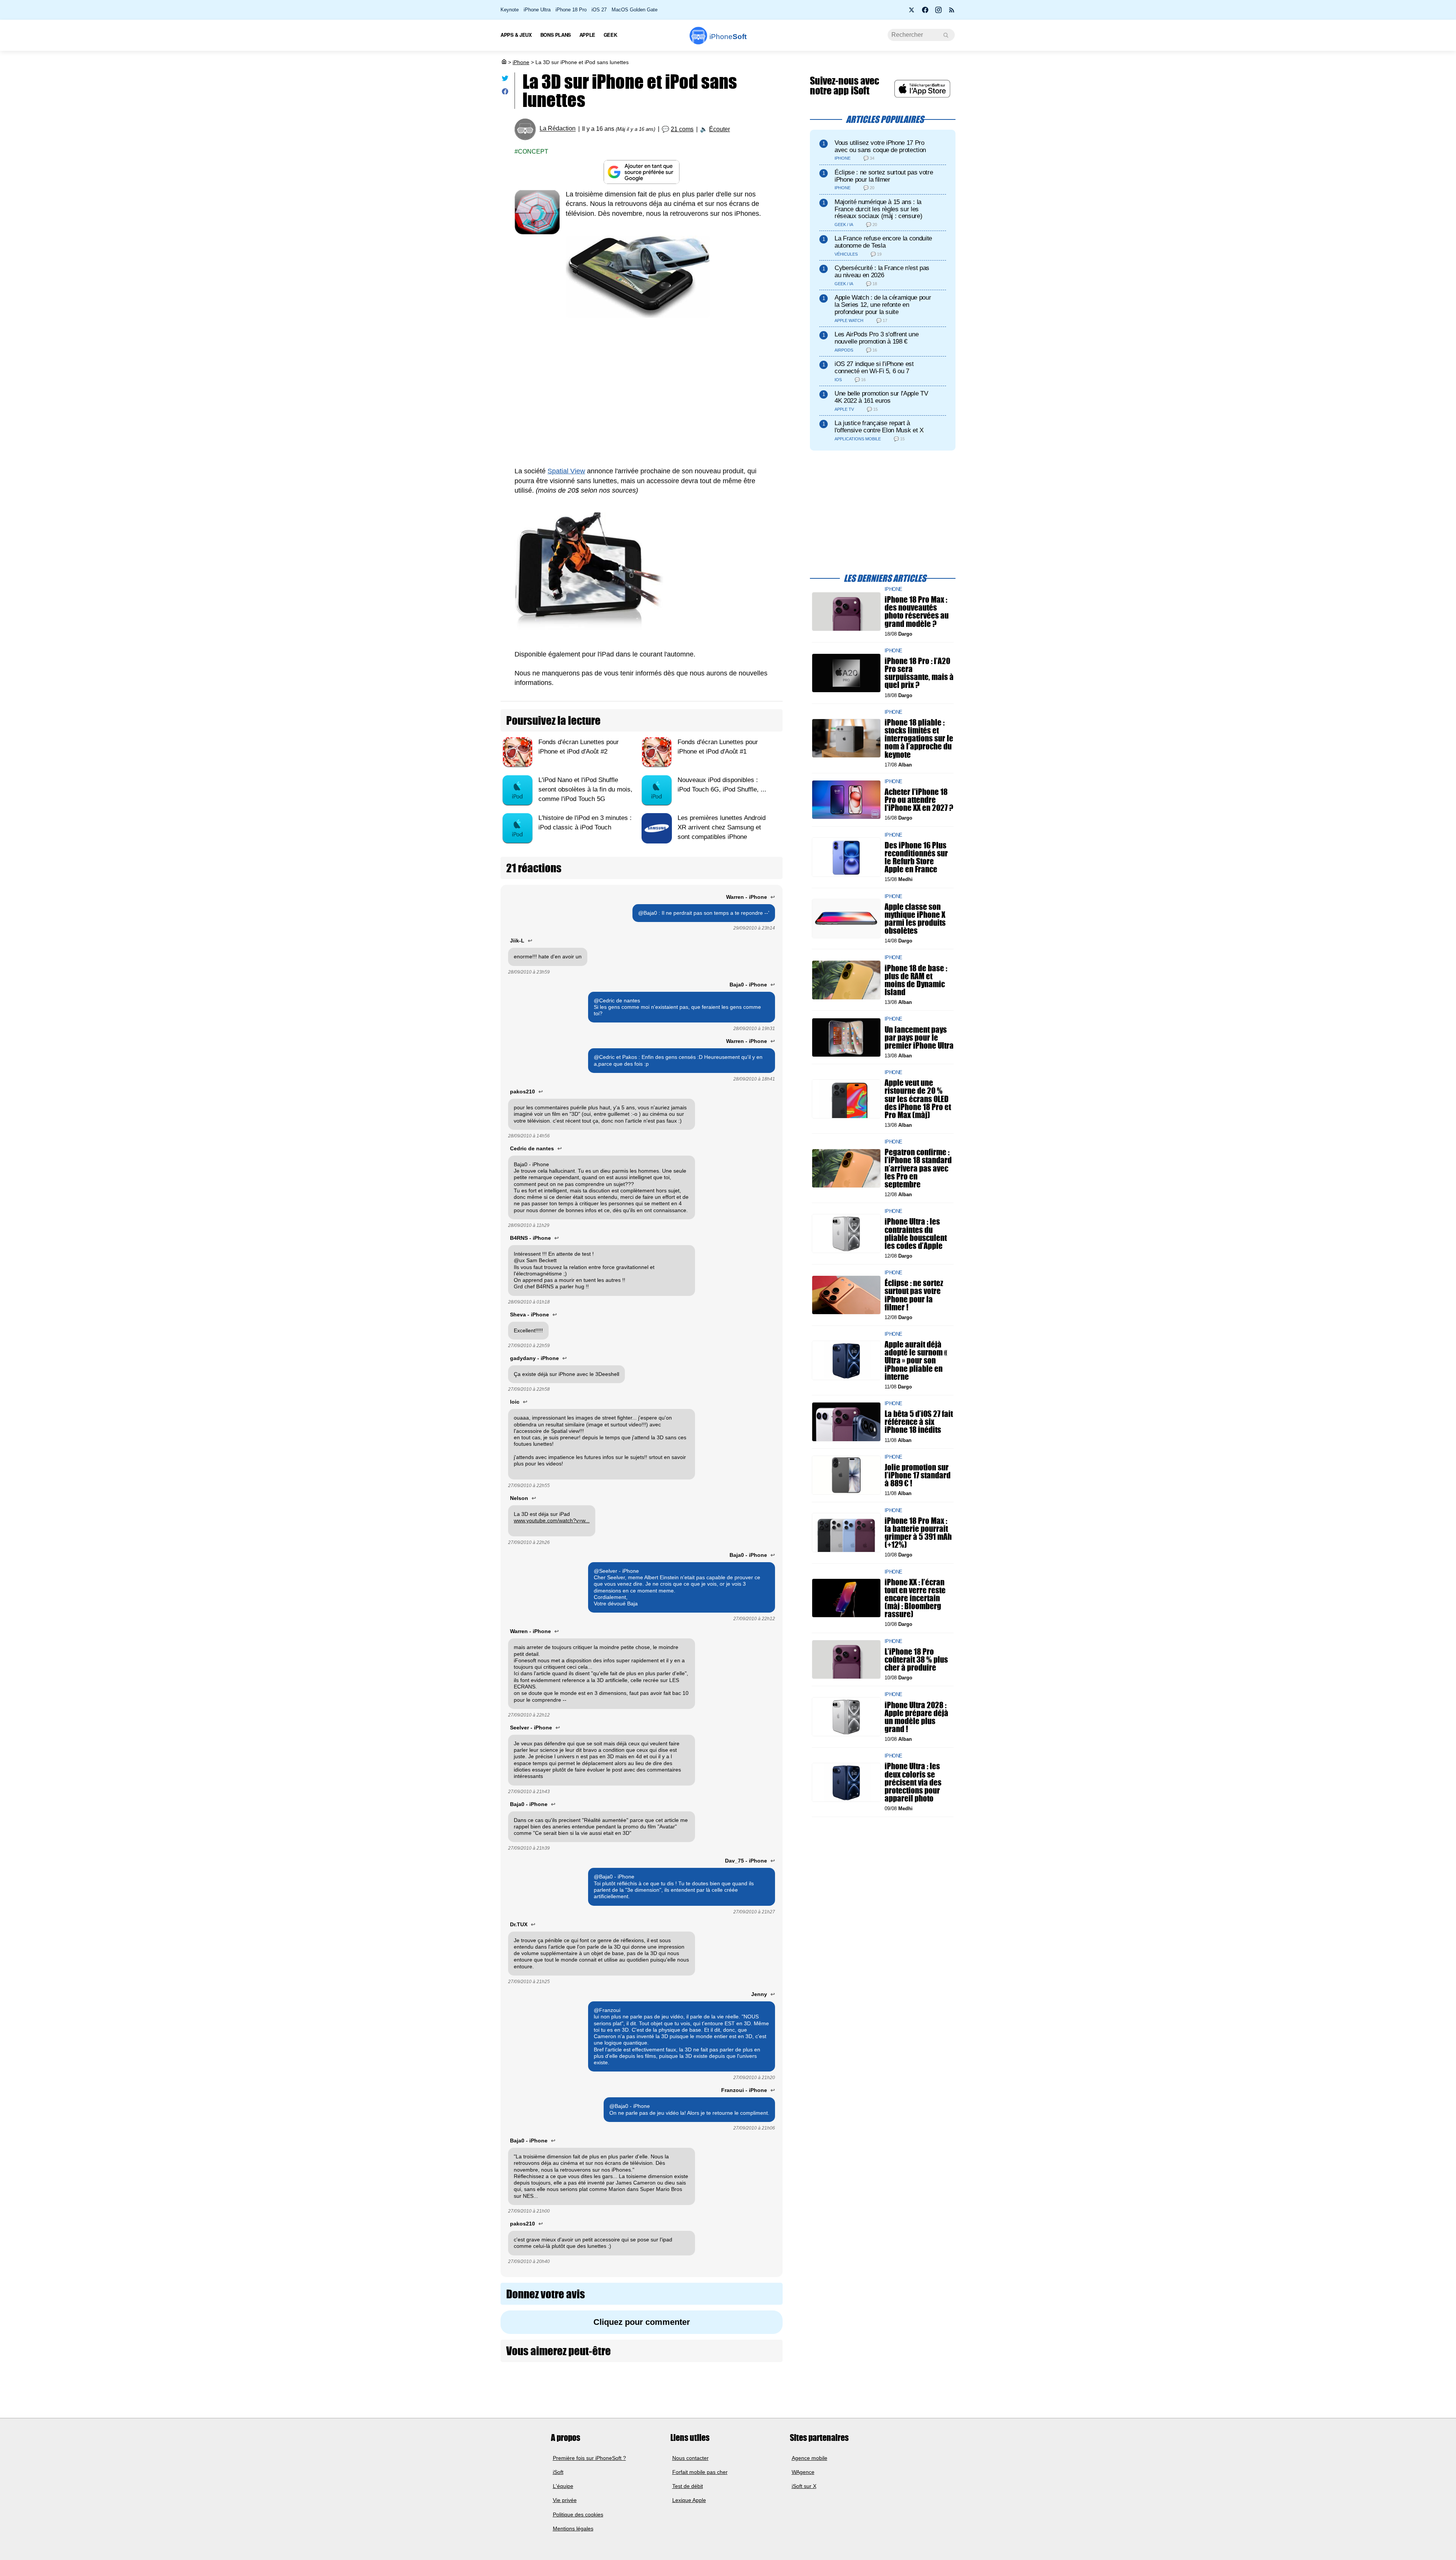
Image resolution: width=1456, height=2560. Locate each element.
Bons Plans (556, 35)
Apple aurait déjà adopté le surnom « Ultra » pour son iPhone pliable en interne (916, 1360)
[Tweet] (505, 80)
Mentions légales (573, 2529)
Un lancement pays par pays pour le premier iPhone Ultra (919, 1037)
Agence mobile (810, 2458)
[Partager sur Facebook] (505, 93)
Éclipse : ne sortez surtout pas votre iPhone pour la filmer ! (914, 1295)
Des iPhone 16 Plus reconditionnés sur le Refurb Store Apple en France (916, 857)
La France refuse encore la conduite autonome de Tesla (883, 242)
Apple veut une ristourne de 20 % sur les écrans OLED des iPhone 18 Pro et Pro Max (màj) (918, 1099)
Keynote (510, 10)
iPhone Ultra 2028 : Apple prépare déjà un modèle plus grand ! (916, 1717)
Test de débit (688, 2486)
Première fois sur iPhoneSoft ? (589, 2458)
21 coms (682, 129)
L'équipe (563, 2486)
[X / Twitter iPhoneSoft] (912, 12)
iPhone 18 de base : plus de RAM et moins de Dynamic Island (916, 980)
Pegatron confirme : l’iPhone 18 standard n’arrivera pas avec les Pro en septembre (918, 1168)
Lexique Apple (689, 2500)
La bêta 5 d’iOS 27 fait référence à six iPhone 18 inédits (919, 1422)
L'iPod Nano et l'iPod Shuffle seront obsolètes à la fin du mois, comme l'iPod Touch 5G (585, 789)
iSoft (558, 2472)
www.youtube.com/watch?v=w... (552, 1520)
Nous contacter (690, 2458)
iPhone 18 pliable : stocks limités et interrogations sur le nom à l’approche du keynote (919, 738)
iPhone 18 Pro (571, 10)
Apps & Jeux (516, 35)
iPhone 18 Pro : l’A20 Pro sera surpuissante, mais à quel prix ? (919, 673)
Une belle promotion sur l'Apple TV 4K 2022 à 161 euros (881, 397)
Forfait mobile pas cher (700, 2472)
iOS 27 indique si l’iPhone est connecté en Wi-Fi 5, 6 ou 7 (874, 368)
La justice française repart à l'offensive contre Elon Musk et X (879, 427)
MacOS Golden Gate (635, 10)
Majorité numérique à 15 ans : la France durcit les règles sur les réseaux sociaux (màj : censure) (878, 209)
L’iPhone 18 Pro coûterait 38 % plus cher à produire (916, 1659)
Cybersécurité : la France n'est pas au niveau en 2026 (882, 272)
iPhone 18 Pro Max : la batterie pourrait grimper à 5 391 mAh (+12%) (918, 1532)
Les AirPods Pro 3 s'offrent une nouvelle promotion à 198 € (876, 338)
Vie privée (565, 2500)
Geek (610, 35)
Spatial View (566, 471)
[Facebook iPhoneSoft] (925, 12)
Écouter (719, 129)
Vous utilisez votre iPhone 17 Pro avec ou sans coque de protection (880, 146)
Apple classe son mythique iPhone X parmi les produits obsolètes (915, 918)
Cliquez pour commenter (642, 2322)
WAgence (803, 2472)
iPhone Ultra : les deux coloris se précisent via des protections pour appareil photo (913, 1782)
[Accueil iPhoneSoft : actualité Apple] (504, 62)
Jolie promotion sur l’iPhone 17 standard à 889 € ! (918, 1475)
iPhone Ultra (537, 10)
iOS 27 (599, 10)
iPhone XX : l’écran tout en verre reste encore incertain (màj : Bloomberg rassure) (915, 1598)
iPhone (521, 62)
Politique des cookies (578, 2514)
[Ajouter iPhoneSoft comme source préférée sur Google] (642, 172)
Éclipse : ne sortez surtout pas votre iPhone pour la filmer (884, 176)
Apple (587, 35)
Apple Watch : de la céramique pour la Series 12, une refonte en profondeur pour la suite (883, 305)
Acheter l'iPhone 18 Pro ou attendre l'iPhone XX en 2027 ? (919, 800)
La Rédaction (558, 129)
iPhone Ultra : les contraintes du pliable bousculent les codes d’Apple (916, 1234)
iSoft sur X (804, 2486)
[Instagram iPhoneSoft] (938, 12)
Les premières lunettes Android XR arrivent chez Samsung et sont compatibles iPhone (722, 827)
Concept (533, 152)
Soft (728, 37)
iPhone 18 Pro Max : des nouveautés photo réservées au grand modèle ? (917, 612)
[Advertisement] (642, 393)
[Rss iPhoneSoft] (952, 12)
